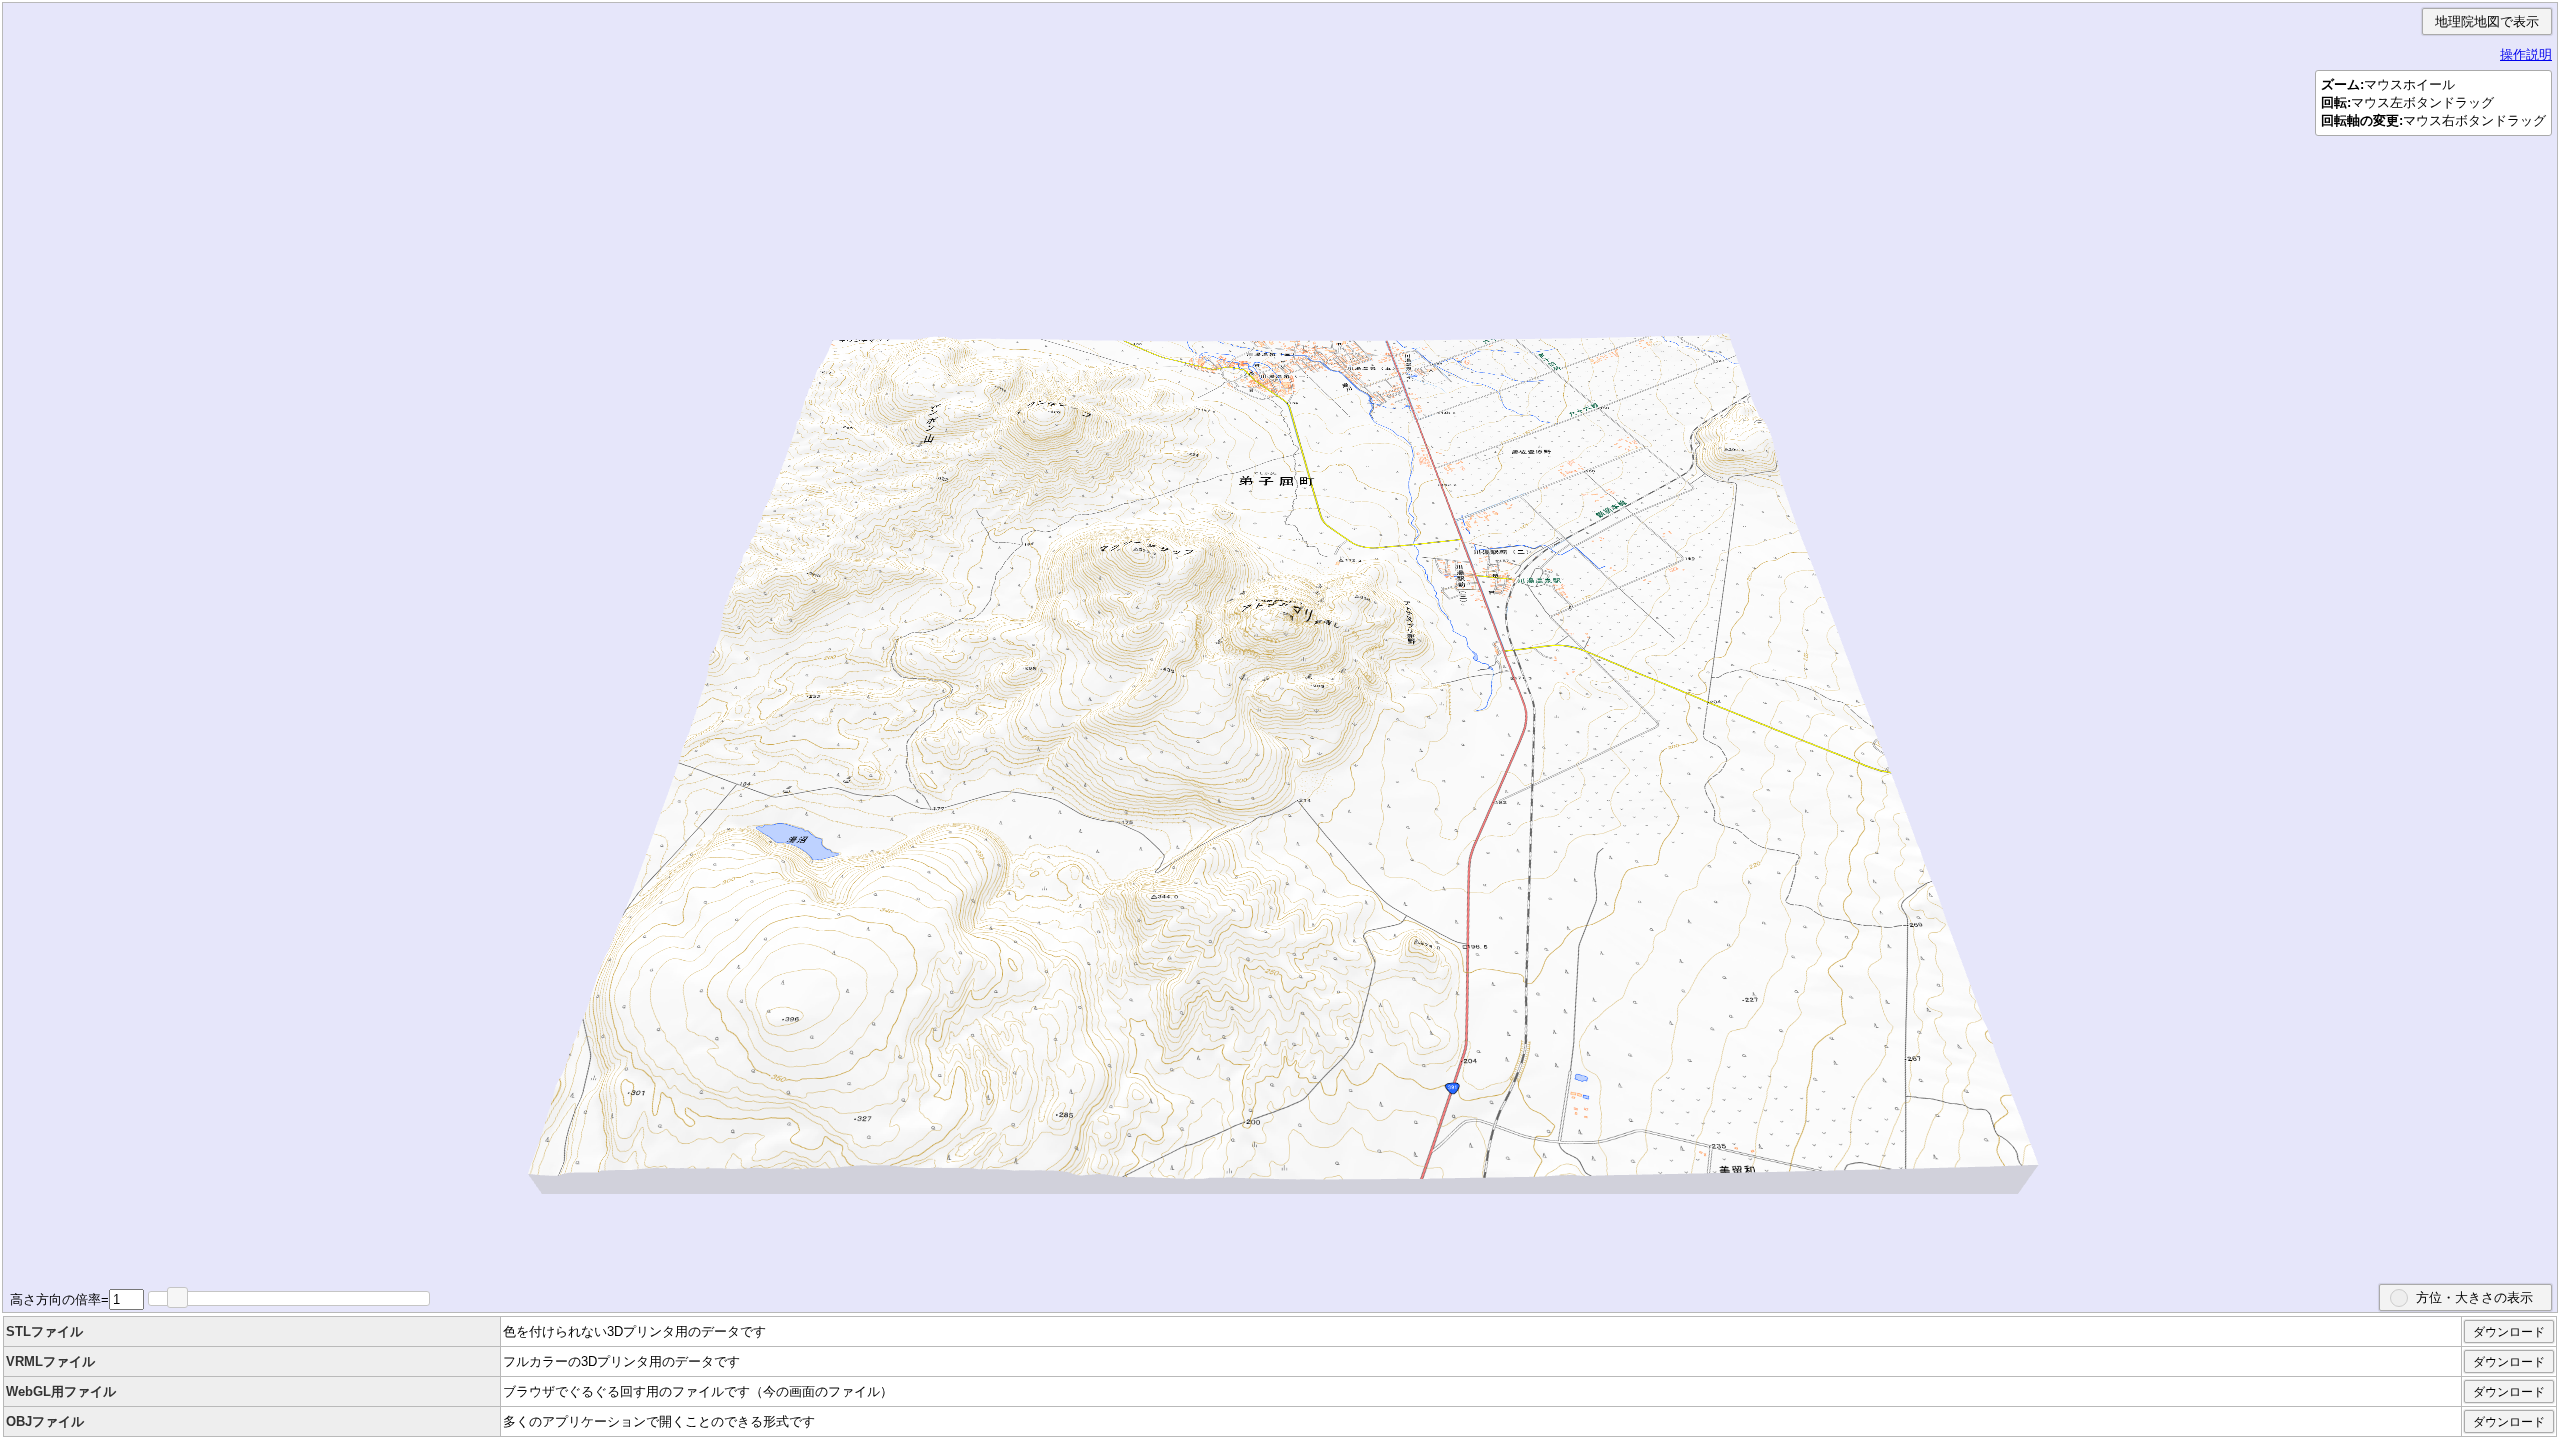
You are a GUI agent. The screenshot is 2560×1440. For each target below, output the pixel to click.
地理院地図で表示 (2487, 21)
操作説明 (2526, 54)
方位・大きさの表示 (2474, 1297)
